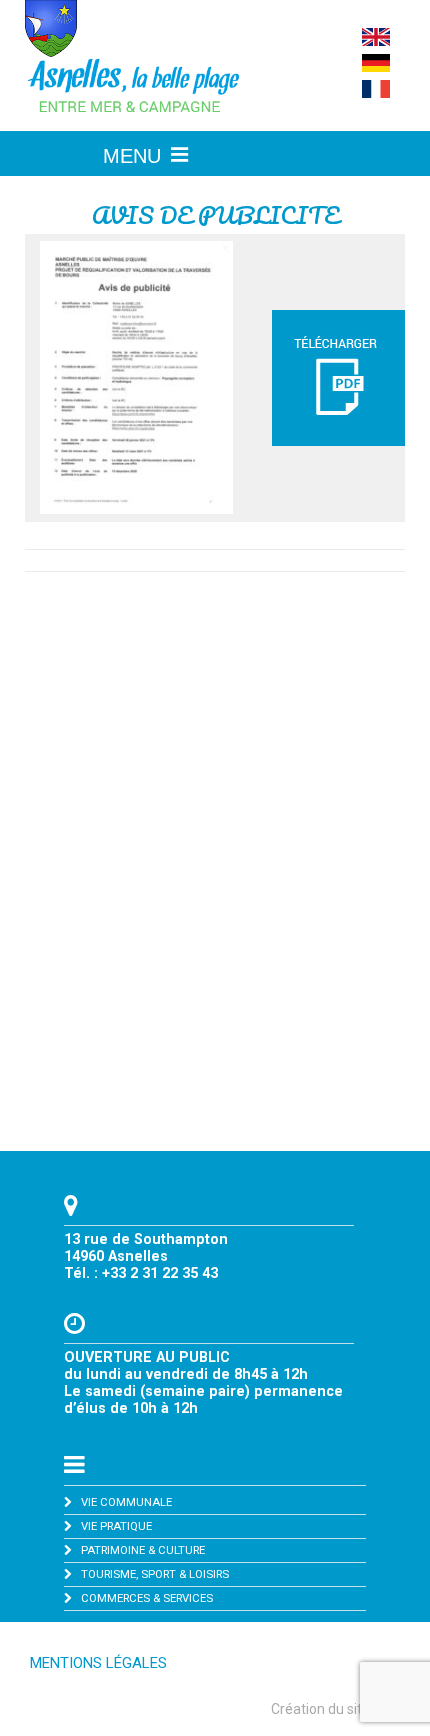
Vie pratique (116, 1526)
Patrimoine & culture (143, 1550)
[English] (376, 41)
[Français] (376, 93)
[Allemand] (376, 67)
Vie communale (126, 1502)
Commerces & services (147, 1598)
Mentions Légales (98, 1663)
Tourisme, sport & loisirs (155, 1574)
